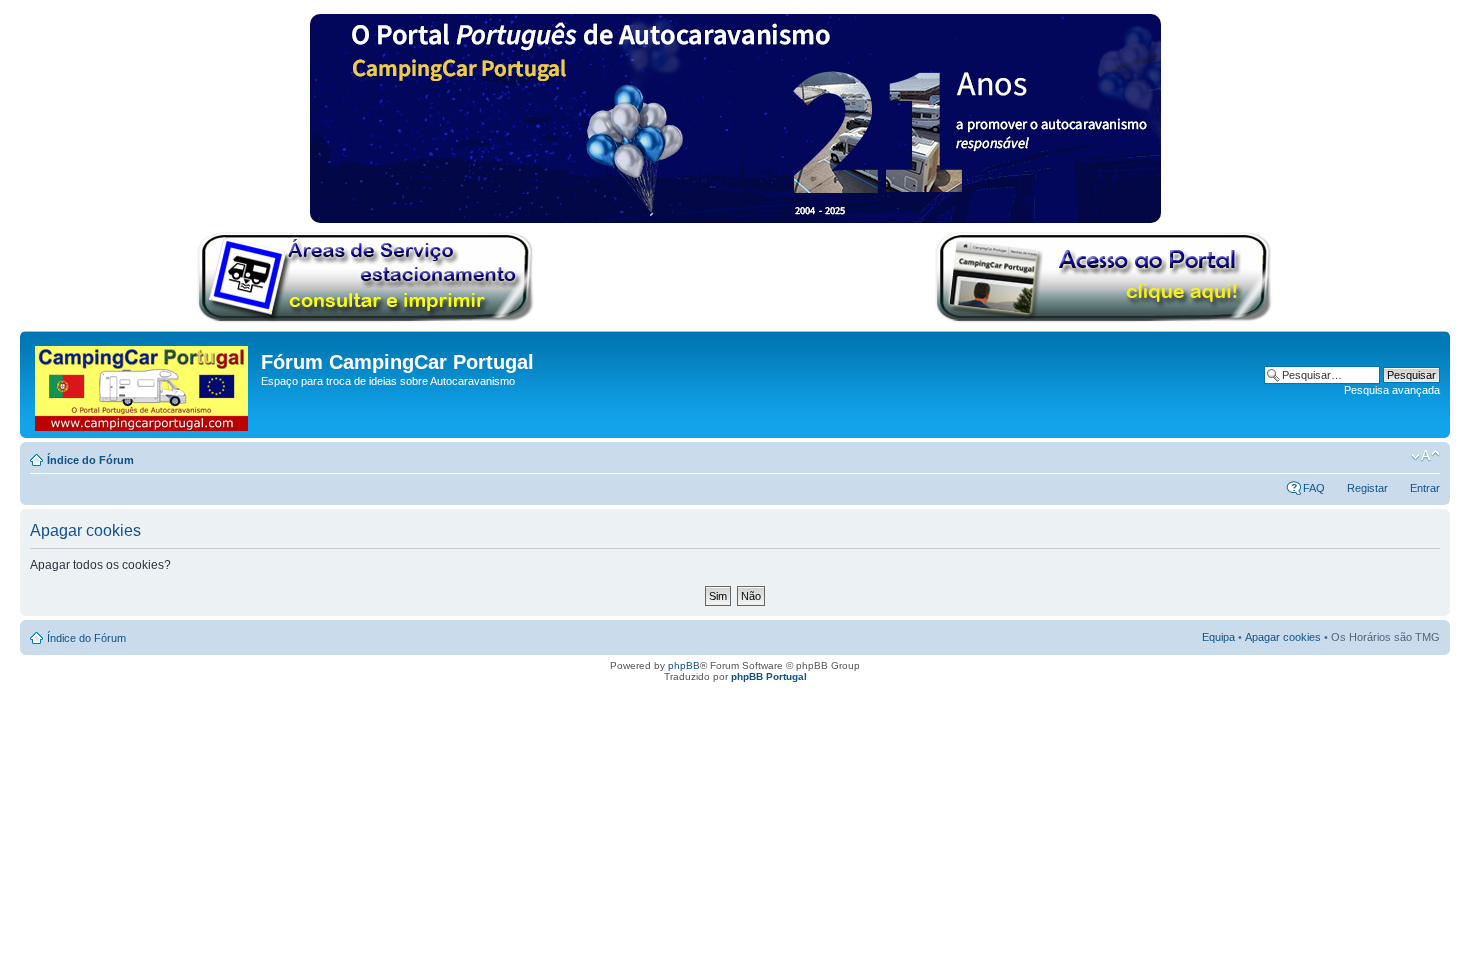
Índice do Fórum (90, 460)
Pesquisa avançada (1392, 390)
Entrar (1425, 488)
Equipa (1218, 637)
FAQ (1314, 488)
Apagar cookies (1283, 637)
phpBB (684, 665)
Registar (1367, 488)
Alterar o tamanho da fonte (1425, 456)
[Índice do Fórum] (143, 384)
